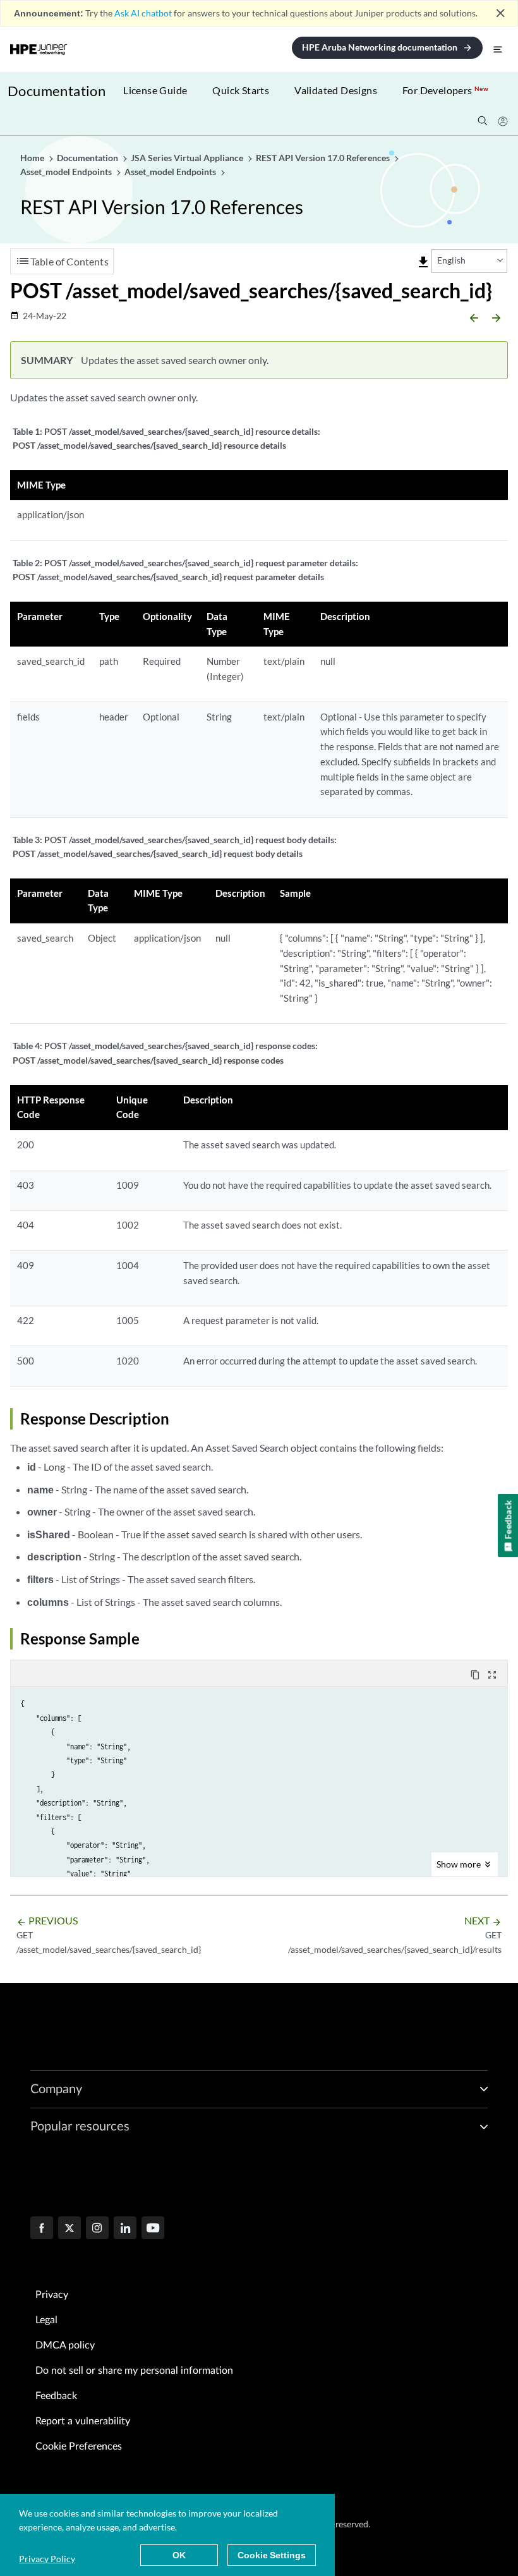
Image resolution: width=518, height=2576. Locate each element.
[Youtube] (153, 2229)
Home (33, 158)
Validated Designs (336, 90)
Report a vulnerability (83, 2421)
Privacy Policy (47, 2559)
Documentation (57, 91)
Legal (46, 2320)
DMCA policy (65, 2345)
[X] (69, 2229)
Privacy (52, 2295)
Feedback (56, 2396)
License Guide (155, 90)
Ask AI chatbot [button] (143, 13)
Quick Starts (241, 90)
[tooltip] (423, 262)
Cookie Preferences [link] (79, 2446)
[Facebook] (42, 2229)
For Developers (445, 90)
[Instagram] (97, 2229)
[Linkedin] (125, 2229)
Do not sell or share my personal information (134, 2371)
